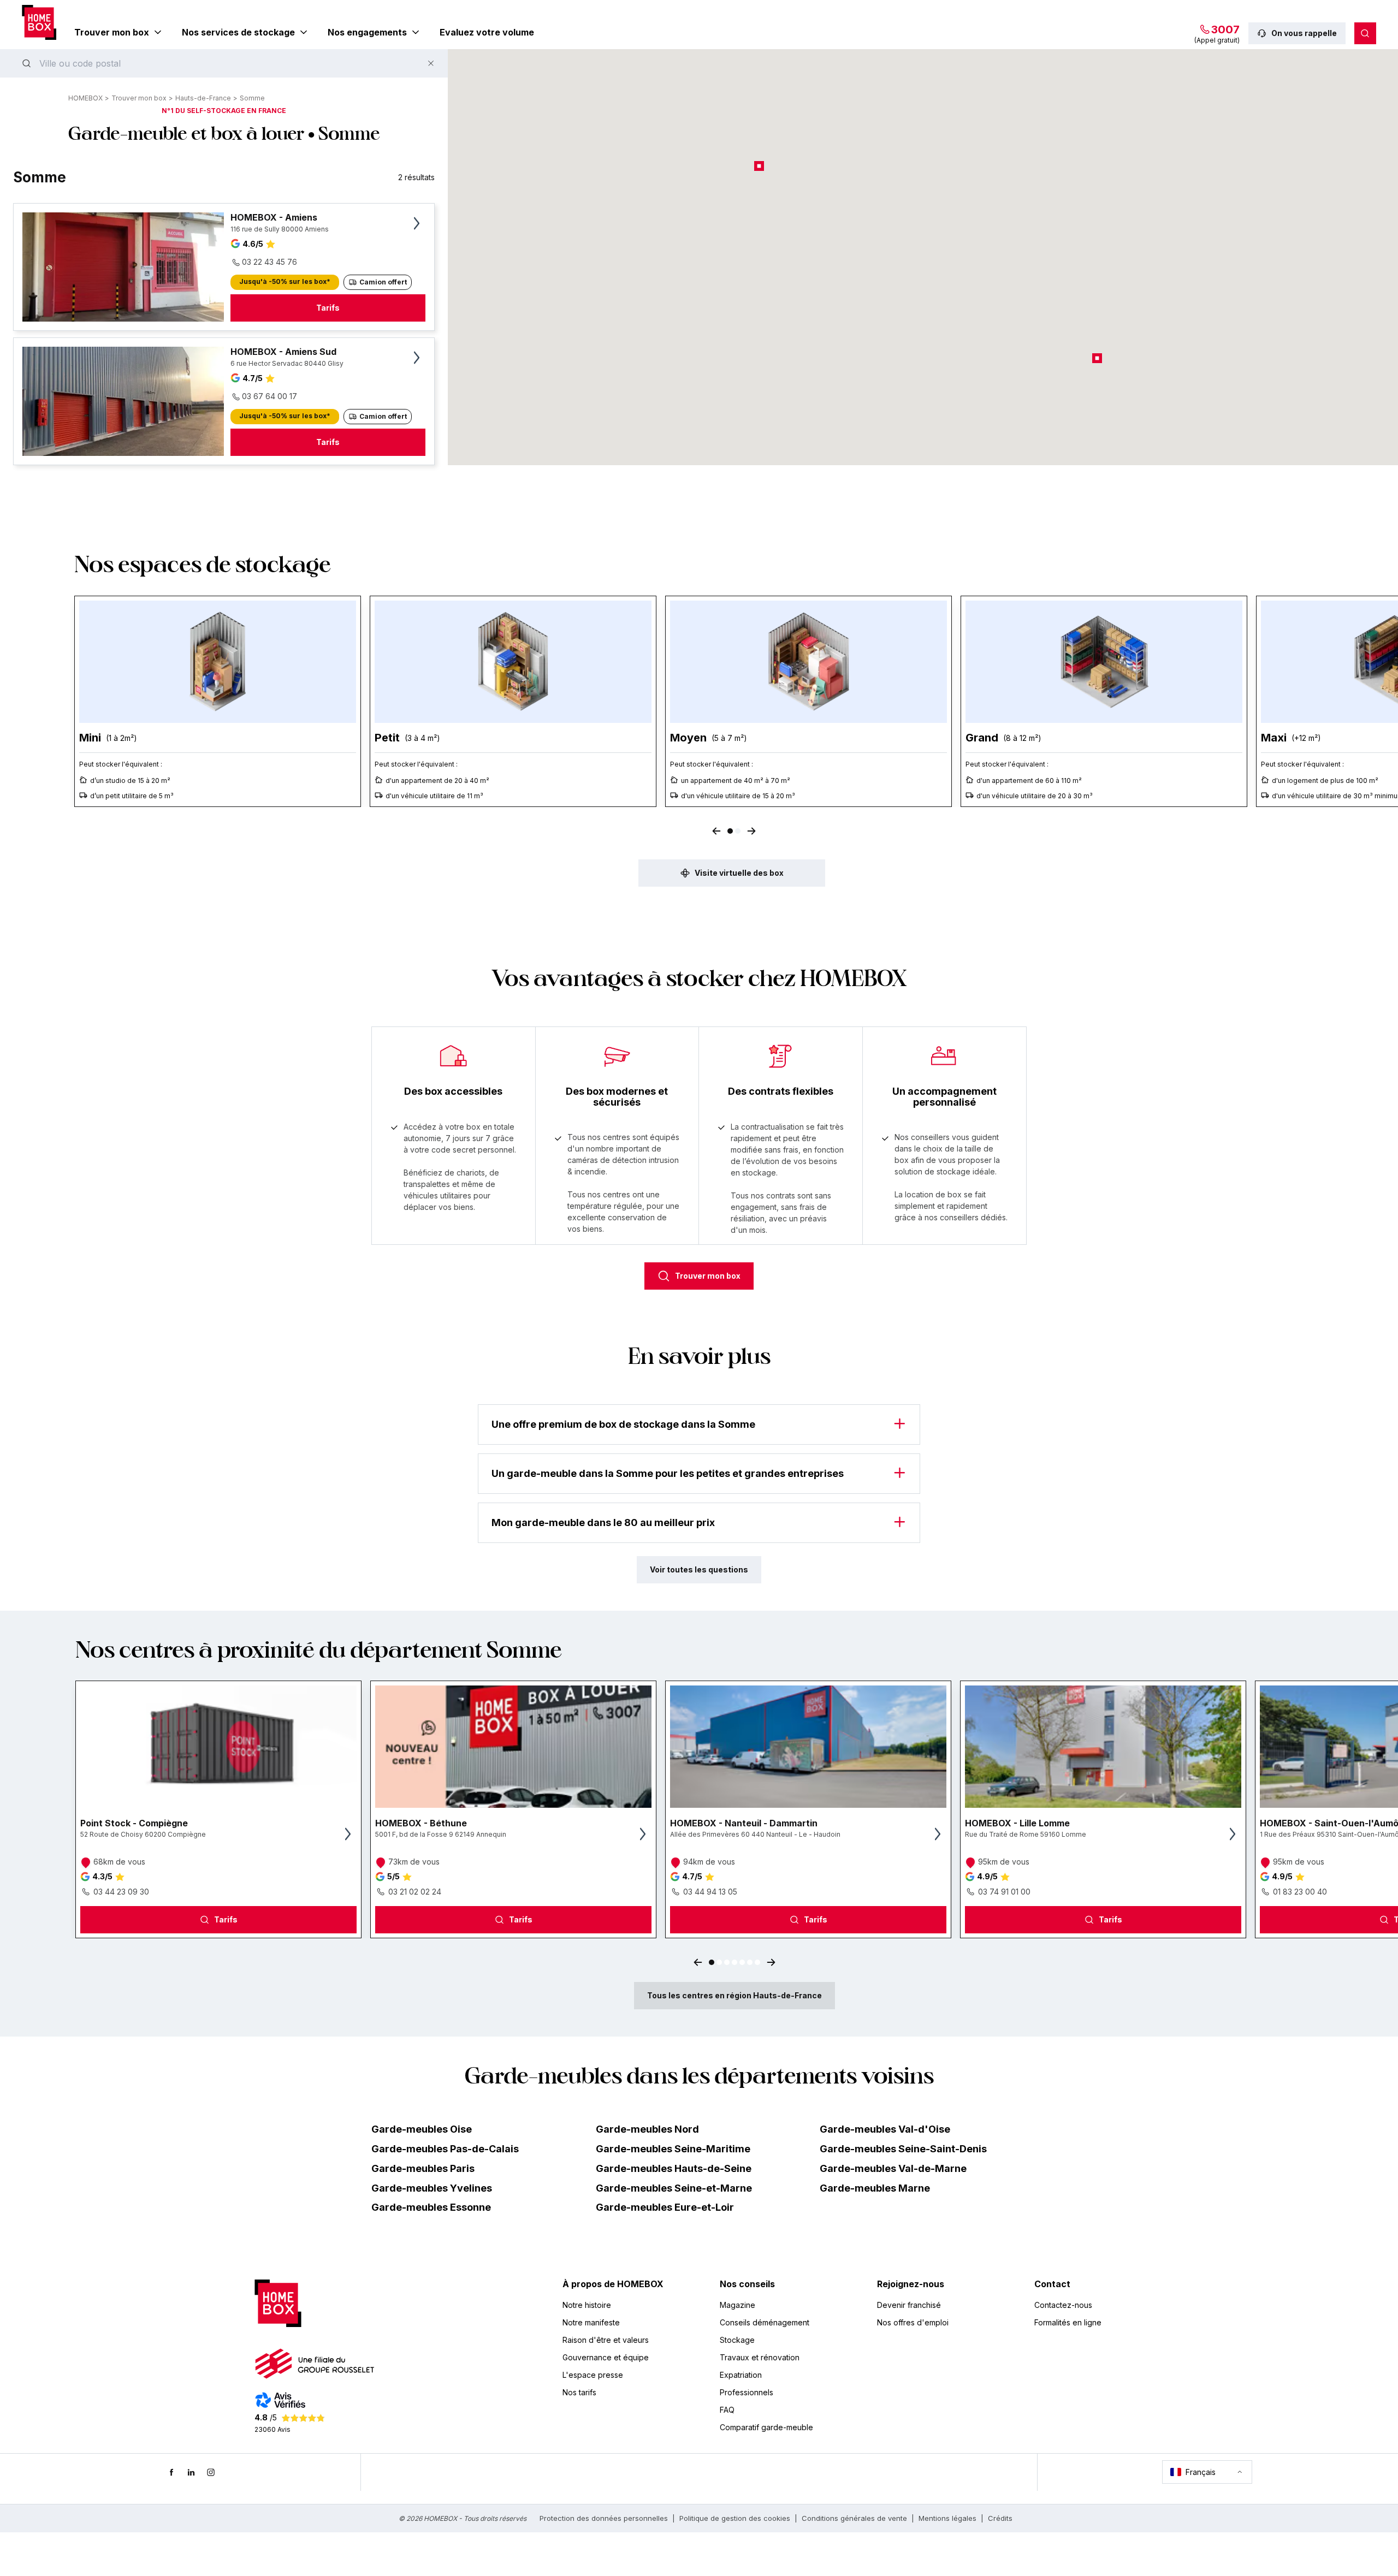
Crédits (1000, 2518)
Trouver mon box (112, 32)
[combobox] (224, 63)
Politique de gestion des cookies (735, 2518)
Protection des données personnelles (604, 2518)
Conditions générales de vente (854, 2518)
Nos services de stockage (238, 32)
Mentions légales (947, 2518)
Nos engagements (367, 32)
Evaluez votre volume (487, 32)
